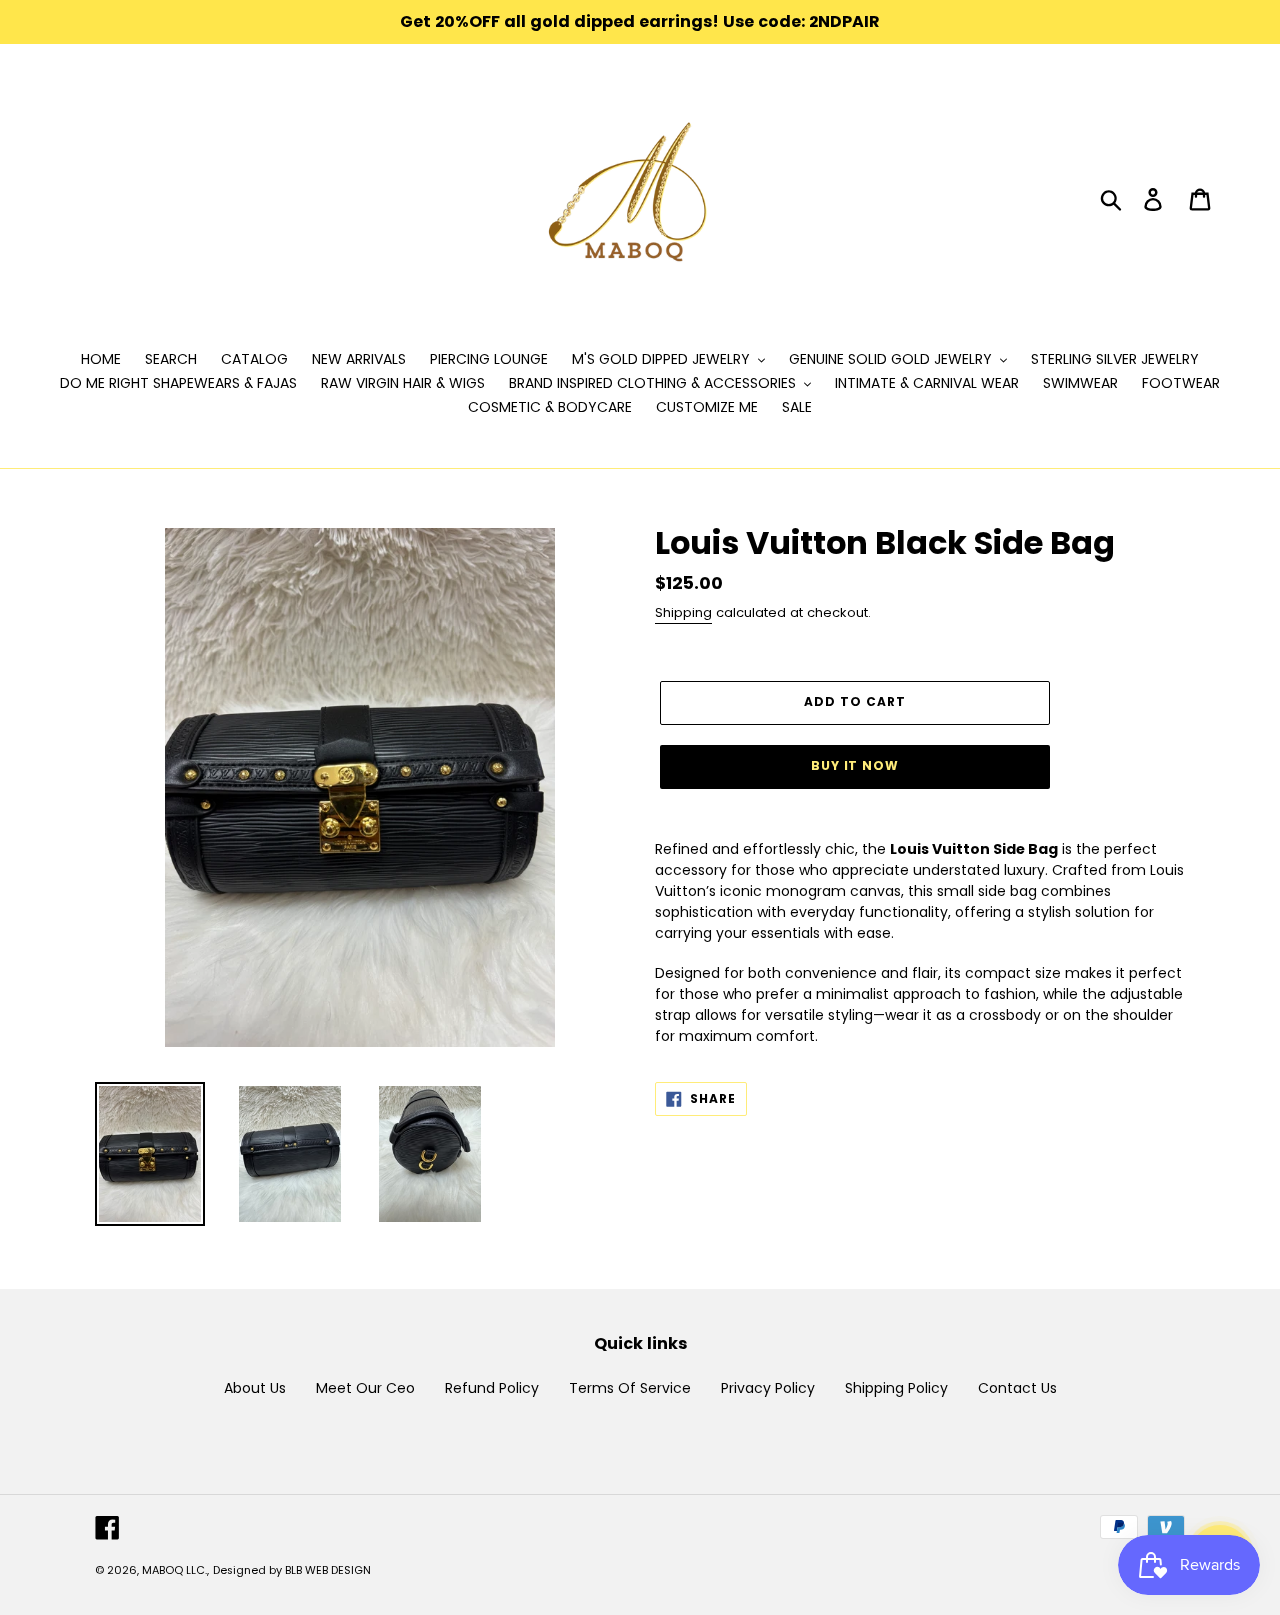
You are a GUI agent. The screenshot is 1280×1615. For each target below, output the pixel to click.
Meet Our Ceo (365, 1388)
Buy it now (855, 765)
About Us (255, 1388)
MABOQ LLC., (175, 1570)
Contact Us (1017, 1388)
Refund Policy (492, 1388)
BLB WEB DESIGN (328, 1570)
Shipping (683, 612)
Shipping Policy (896, 1388)
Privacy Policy (768, 1388)
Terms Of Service (630, 1388)
